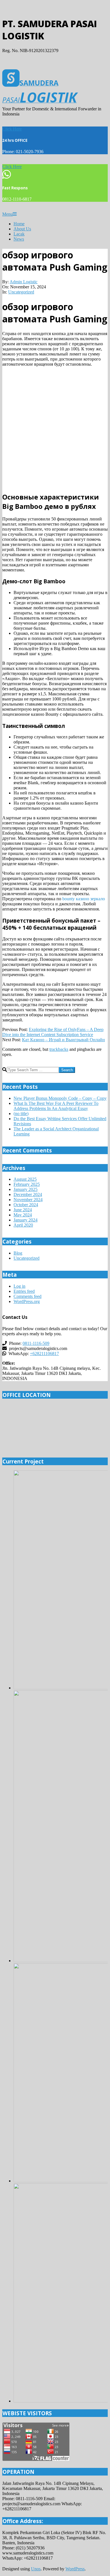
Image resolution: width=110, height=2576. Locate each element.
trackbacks (59, 1049)
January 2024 (26, 1220)
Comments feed (27, 1296)
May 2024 (23, 1215)
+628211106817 (44, 1354)
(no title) (21, 1114)
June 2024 (23, 1210)
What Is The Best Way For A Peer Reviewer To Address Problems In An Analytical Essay (56, 1106)
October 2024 (26, 1205)
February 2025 (27, 1184)
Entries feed (24, 1291)
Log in (19, 1286)
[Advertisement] (55, 429)
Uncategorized (21, 292)
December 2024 (28, 1194)
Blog (18, 1253)
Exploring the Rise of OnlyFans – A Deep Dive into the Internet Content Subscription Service (53, 1032)
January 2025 (26, 1189)
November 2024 (28, 1200)
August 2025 (25, 1179)
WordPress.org (27, 1301)
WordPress (75, 2569)
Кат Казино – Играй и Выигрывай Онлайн (63, 1040)
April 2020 (23, 1225)
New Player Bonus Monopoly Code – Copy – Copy (60, 1098)
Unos (36, 2569)
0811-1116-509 (36, 1343)
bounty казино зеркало (84, 899)
